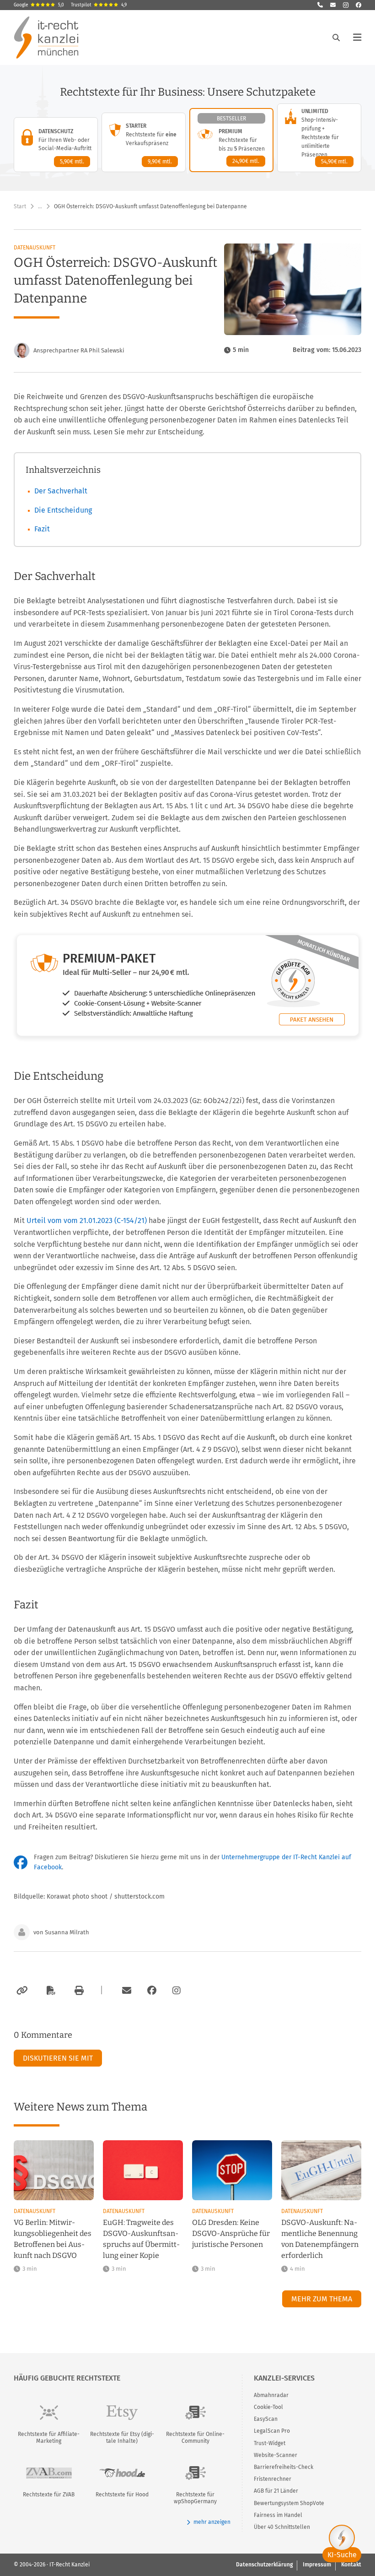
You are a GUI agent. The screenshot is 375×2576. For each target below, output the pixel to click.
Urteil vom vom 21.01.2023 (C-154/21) (87, 1220)
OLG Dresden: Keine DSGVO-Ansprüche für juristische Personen (231, 2233)
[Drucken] (78, 1991)
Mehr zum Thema (322, 2299)
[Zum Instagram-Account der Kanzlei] (177, 1991)
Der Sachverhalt (61, 491)
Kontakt (351, 2565)
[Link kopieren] (21, 1991)
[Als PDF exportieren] (50, 1991)
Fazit (42, 529)
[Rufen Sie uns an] (320, 5)
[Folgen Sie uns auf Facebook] (359, 5)
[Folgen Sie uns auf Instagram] (346, 5)
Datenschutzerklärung (264, 2565)
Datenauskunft (35, 248)
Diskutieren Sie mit (58, 2058)
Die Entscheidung (63, 510)
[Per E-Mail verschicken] (125, 1991)
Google (39, 5)
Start (20, 206)
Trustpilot (99, 5)
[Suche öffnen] (336, 38)
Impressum (317, 2565)
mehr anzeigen (212, 2522)
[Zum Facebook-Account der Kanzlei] (152, 1991)
